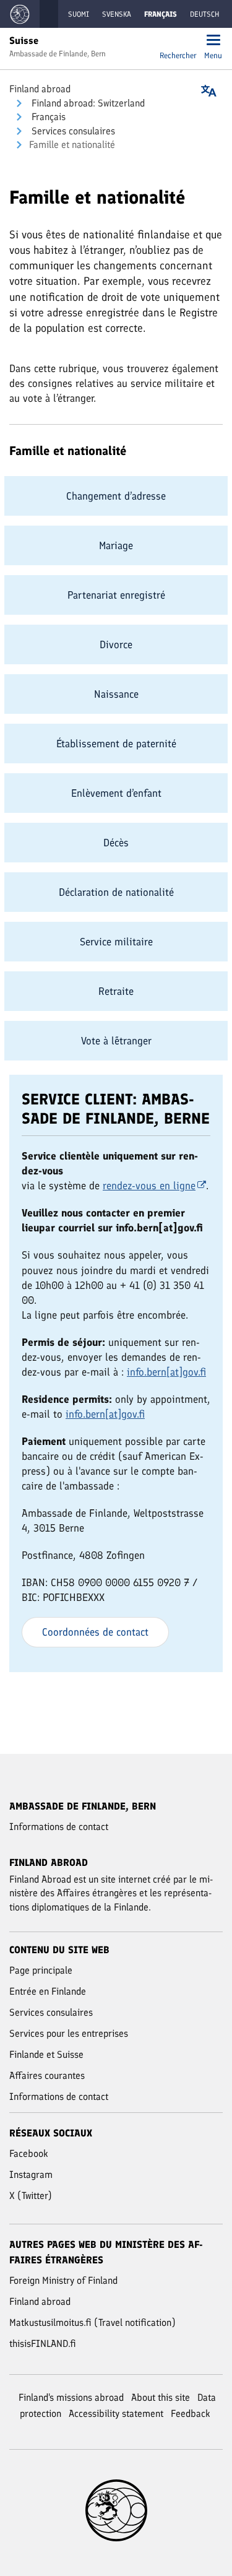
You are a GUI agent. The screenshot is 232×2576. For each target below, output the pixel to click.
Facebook (29, 2153)
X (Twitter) (31, 2196)
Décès (116, 843)
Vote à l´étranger (116, 1041)
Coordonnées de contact (95, 1632)
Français (47, 117)
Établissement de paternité (116, 744)
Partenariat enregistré (116, 595)
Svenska (117, 14)
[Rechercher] (178, 41)
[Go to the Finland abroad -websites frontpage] (20, 14)
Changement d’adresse (116, 496)
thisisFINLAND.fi (43, 2344)
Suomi (79, 14)
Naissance (116, 694)
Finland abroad (40, 89)
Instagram (31, 2175)
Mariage (116, 545)
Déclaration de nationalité (116, 892)
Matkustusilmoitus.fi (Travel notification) (92, 2322)
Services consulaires (72, 131)
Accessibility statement (116, 2413)
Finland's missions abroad (71, 2397)
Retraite (116, 991)
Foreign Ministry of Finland (63, 2280)
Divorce (116, 644)
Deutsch (204, 14)
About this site (161, 2397)
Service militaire (116, 942)
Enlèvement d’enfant (116, 793)
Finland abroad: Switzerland (87, 103)
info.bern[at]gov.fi (166, 1372)
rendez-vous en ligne (149, 1186)
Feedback (191, 2413)
